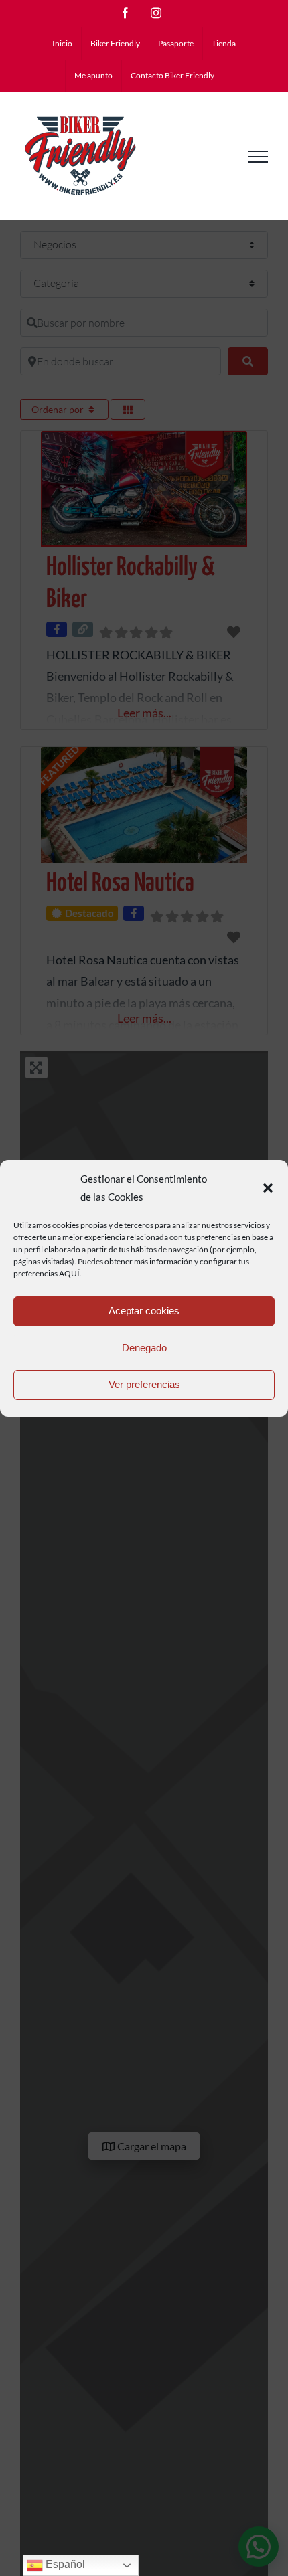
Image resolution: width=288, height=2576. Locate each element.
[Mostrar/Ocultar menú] (258, 157)
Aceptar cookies (144, 1311)
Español (64, 2564)
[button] (268, 1188)
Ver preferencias (144, 1384)
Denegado (144, 1348)
